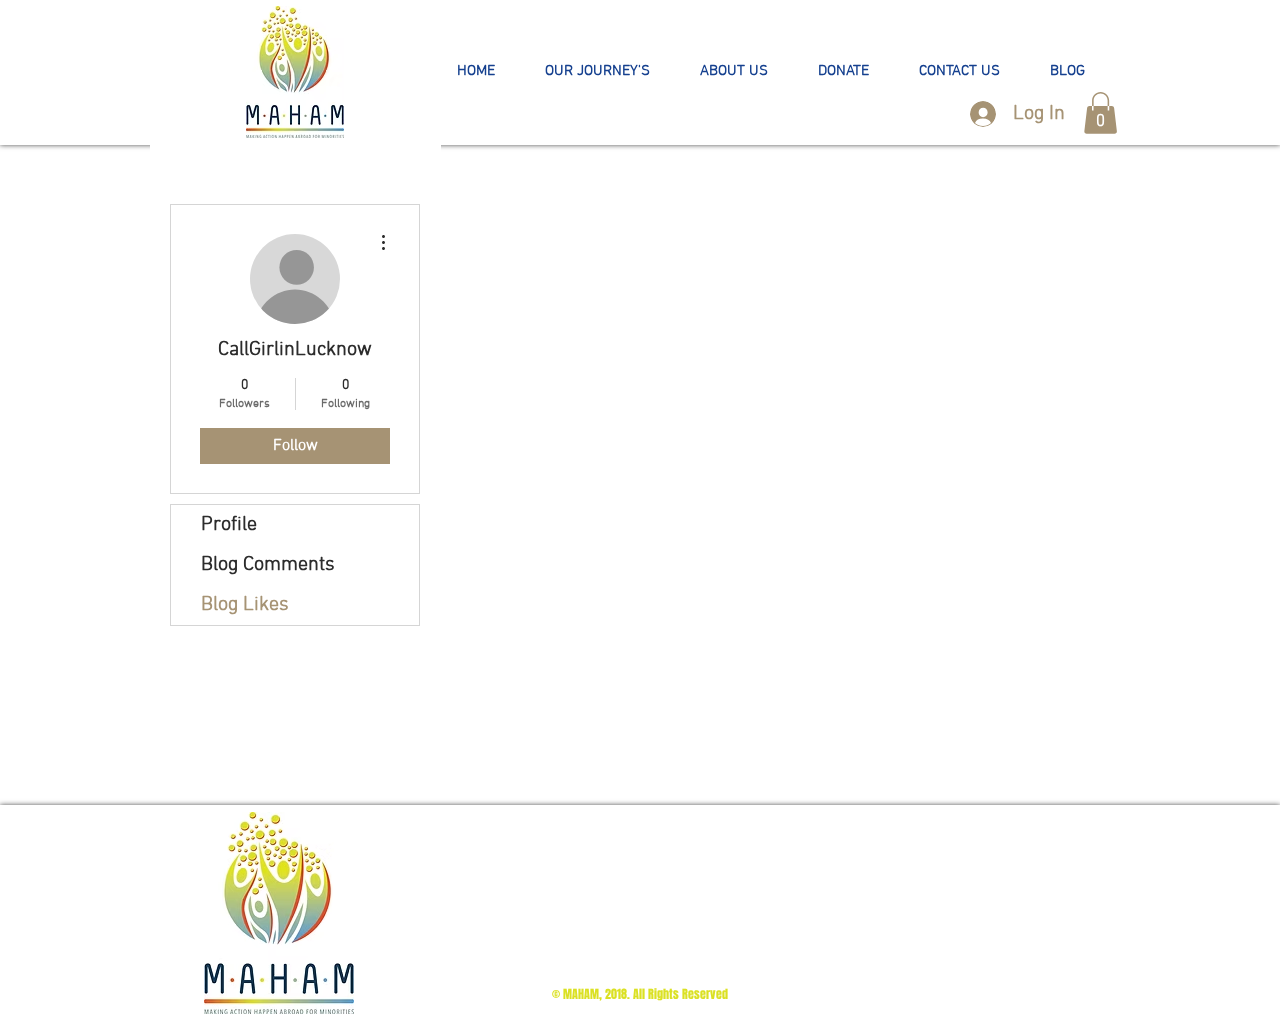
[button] (597, 71)
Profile (229, 525)
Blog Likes (245, 605)
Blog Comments (268, 565)
